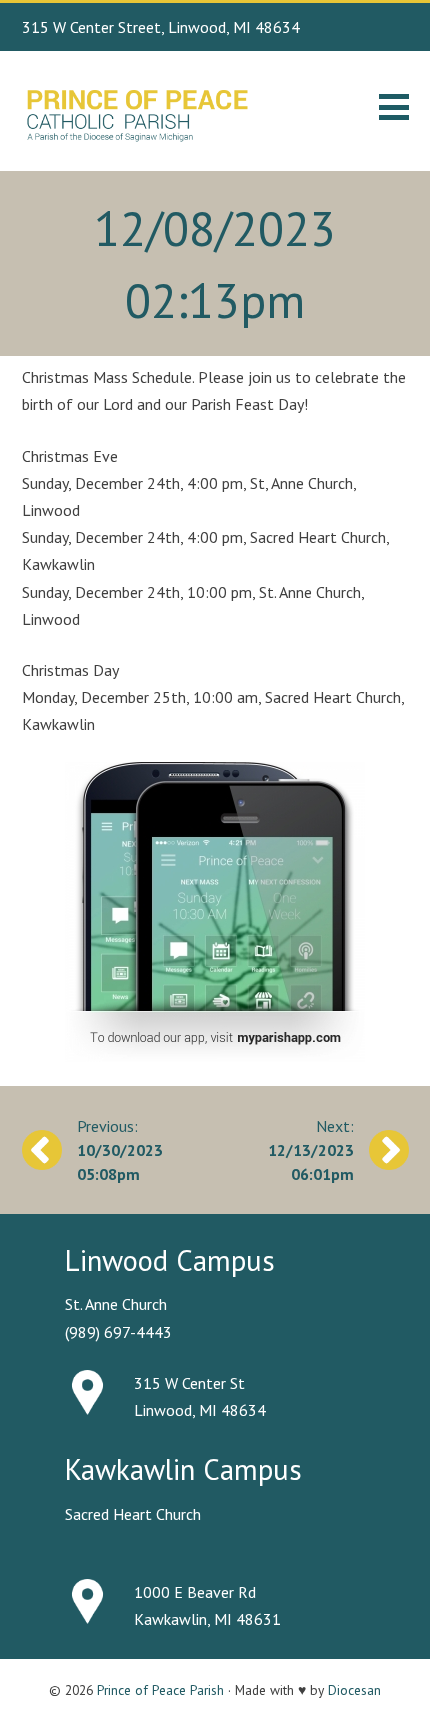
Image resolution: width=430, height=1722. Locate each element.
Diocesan (354, 1690)
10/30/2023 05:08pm (120, 1162)
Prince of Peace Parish (160, 1690)
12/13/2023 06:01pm (311, 1162)
